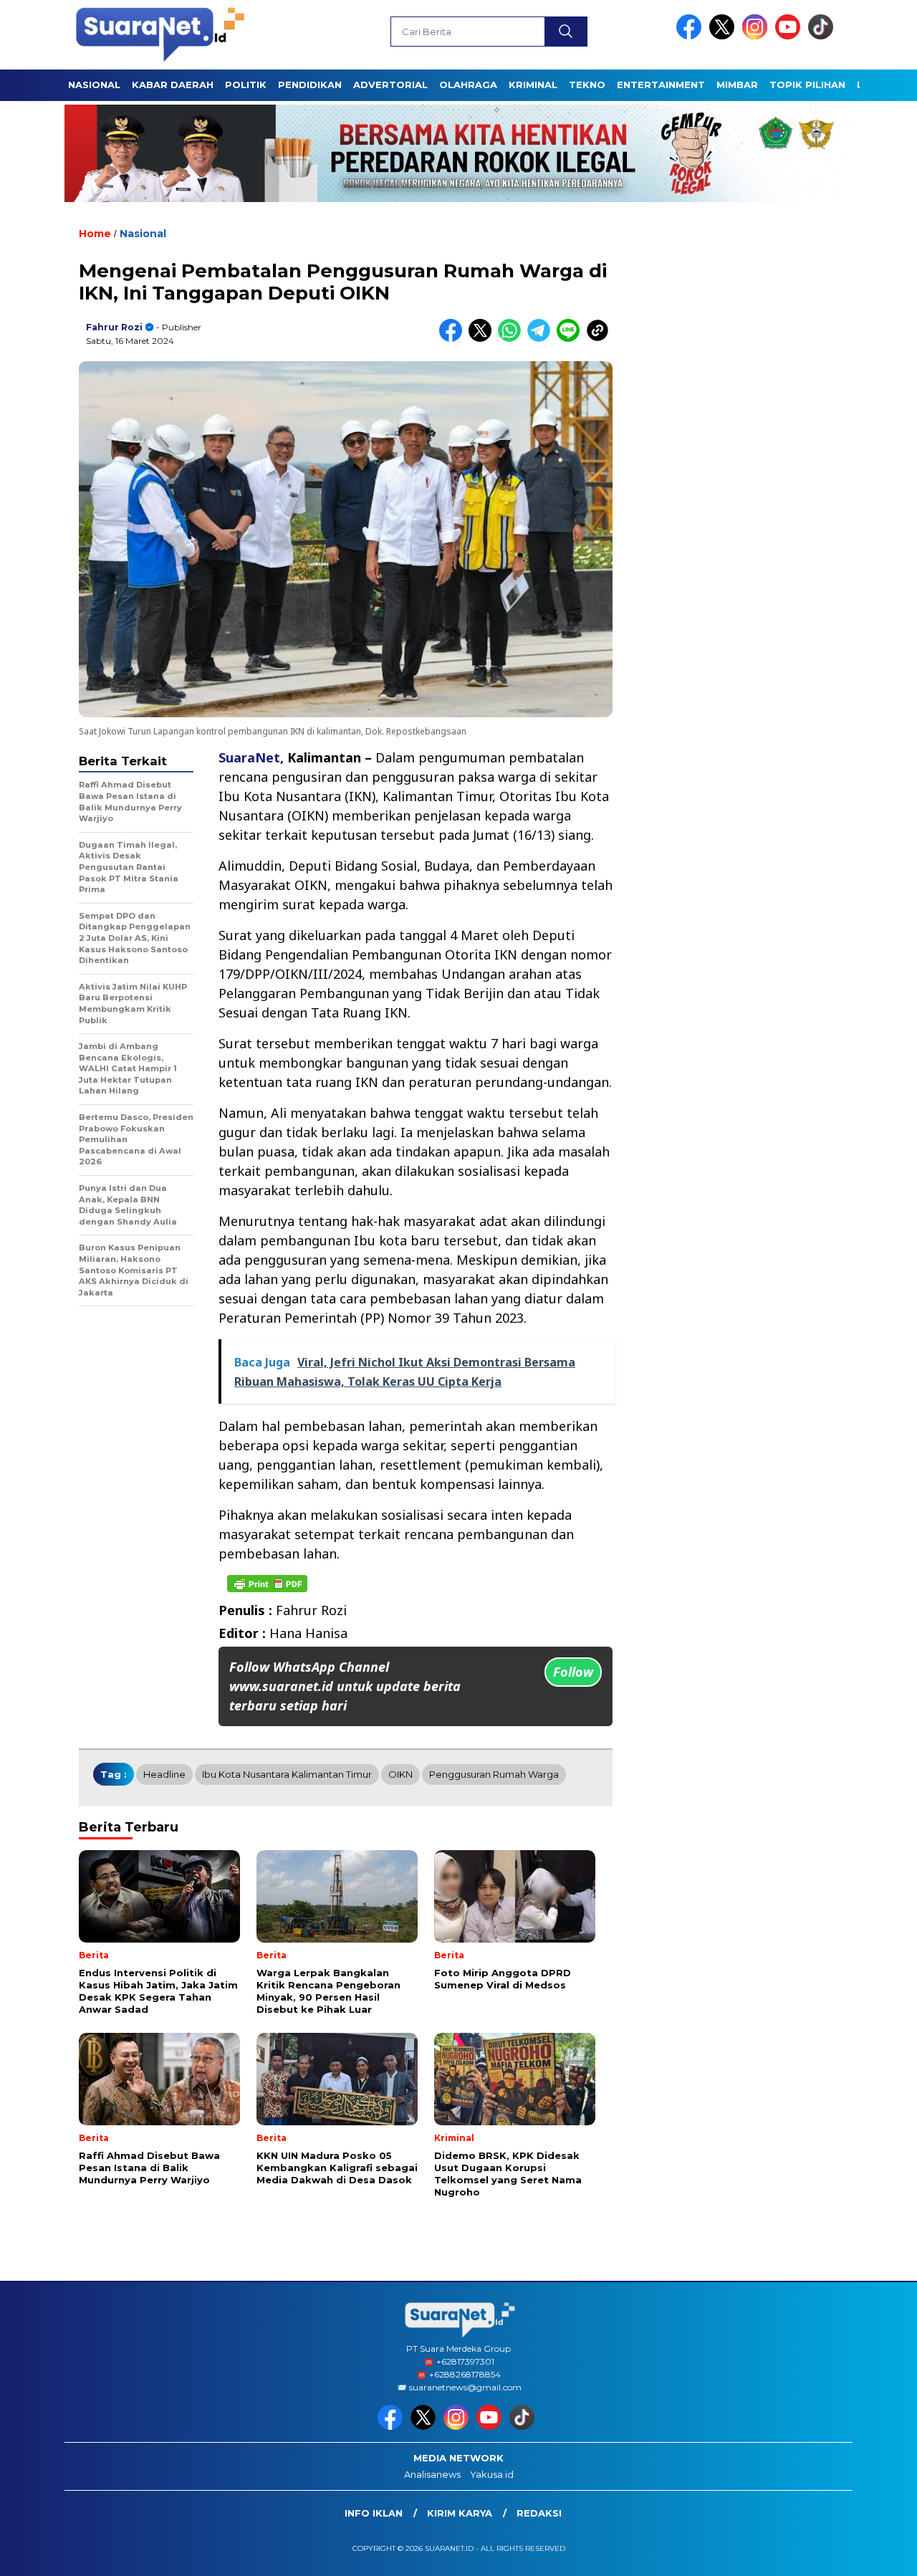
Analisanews (432, 2474)
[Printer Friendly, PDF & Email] (267, 1584)
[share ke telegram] (542, 339)
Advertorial (390, 85)
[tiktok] (823, 36)
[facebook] (691, 36)
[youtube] (790, 36)
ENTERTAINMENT (661, 85)
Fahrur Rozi (114, 327)
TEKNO (587, 85)
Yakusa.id (492, 2474)
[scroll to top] (878, 2554)
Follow (573, 1672)
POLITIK (246, 85)
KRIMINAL (533, 85)
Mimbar (737, 85)
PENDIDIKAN (310, 85)
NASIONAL (94, 85)
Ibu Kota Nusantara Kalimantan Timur (287, 1774)
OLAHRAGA (468, 85)
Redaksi (539, 2513)
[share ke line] (571, 339)
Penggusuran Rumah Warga (494, 1774)
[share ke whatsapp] (513, 339)
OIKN (400, 1774)
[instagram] (757, 36)
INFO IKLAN (374, 2513)
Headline (164, 1774)
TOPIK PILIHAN (807, 85)
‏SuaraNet (249, 757)
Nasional (143, 234)
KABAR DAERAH (173, 85)
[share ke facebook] (454, 339)
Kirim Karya (460, 2513)
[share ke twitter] (483, 339)
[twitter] (724, 36)
